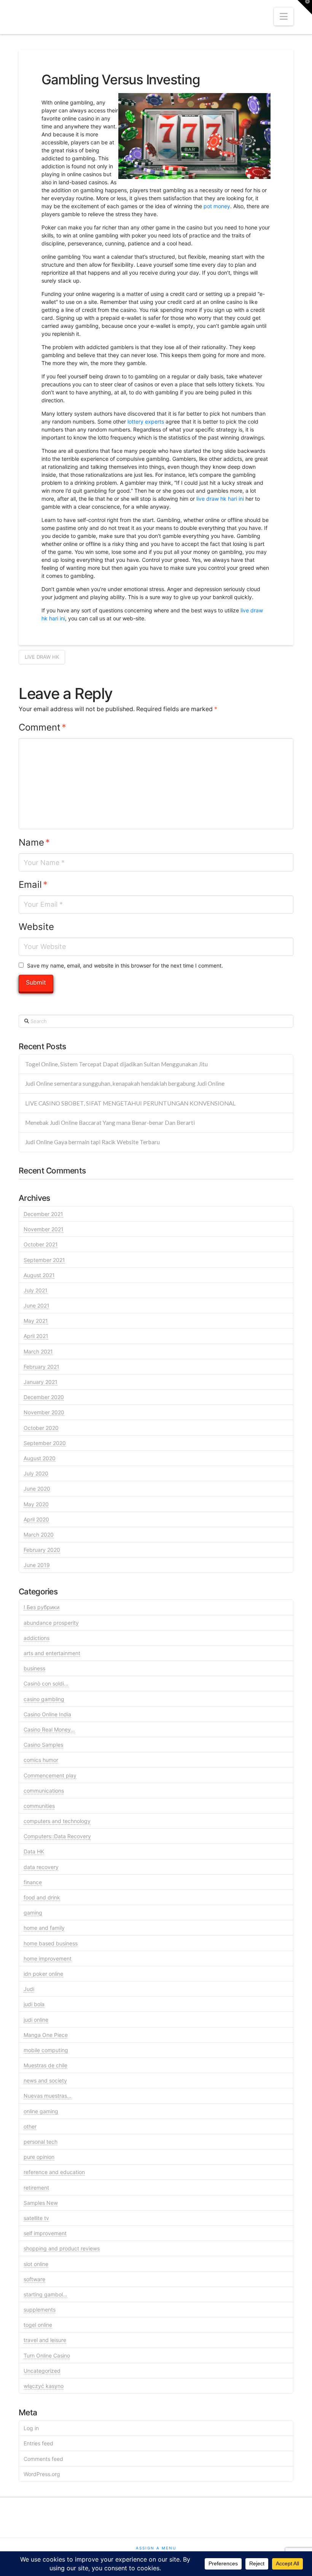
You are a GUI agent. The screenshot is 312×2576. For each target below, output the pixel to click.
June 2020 (37, 1489)
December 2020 (44, 1397)
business (34, 1668)
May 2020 (36, 1504)
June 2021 (37, 1305)
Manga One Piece (46, 2035)
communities (39, 1806)
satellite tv (36, 2218)
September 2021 (44, 1260)
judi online (36, 2020)
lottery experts (146, 421)
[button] (284, 17)
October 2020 (41, 1428)
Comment (42, 727)
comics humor (41, 1760)
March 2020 (39, 1535)
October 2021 (41, 1244)
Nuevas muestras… (48, 2096)
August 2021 (39, 1275)
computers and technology (57, 1821)
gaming (33, 1913)
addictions (37, 1638)
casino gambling (44, 1699)
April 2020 (36, 1519)
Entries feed (38, 2443)
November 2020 (44, 1412)
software (34, 2279)
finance (33, 1882)
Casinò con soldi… (46, 1683)
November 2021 (44, 1229)
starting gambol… (45, 2294)
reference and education (54, 2172)
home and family (44, 1928)
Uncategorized (42, 2371)
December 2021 (43, 1214)
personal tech (41, 2142)
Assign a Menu (156, 2548)
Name (34, 842)
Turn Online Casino (47, 2355)
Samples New (41, 2203)
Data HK (34, 1851)
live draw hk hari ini (220, 499)
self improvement (45, 2233)
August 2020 (40, 1458)
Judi (29, 1989)
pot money (217, 206)
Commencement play (50, 1775)
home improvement (48, 1958)
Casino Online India (47, 1714)
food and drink (42, 1897)
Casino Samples (43, 1745)
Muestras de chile (45, 2065)
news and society (45, 2080)
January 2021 (41, 1382)
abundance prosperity (51, 1623)
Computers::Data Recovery (57, 1836)
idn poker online (43, 1974)
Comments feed (43, 2459)
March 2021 (38, 1351)
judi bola (34, 2004)
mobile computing (46, 2050)
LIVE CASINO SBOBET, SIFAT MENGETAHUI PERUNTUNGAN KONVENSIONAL (130, 1103)
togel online (38, 2325)
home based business (51, 1943)
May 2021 (36, 1321)
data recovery (41, 1867)
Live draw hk (42, 657)
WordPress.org (42, 2474)
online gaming (41, 2111)
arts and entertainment (52, 1653)
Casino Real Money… (49, 1729)
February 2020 (42, 1550)
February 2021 (41, 1367)
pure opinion (39, 2157)
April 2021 (36, 1336)
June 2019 (37, 1565)
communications (44, 1791)
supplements (40, 2310)
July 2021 (36, 1290)
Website (36, 927)
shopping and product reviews (62, 2248)
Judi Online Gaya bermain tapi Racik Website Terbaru (92, 1142)
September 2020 (45, 1443)
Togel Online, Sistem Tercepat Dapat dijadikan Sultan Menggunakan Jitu (116, 1064)
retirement (36, 2188)
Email (33, 885)
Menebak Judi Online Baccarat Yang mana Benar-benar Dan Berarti (110, 1123)
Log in (31, 2428)
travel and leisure (45, 2340)
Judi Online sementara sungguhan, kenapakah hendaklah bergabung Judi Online (125, 1083)
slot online (36, 2264)
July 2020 (36, 1473)
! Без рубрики (41, 1607)
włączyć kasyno (44, 2386)
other (30, 2126)
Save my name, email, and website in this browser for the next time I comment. (125, 965)
